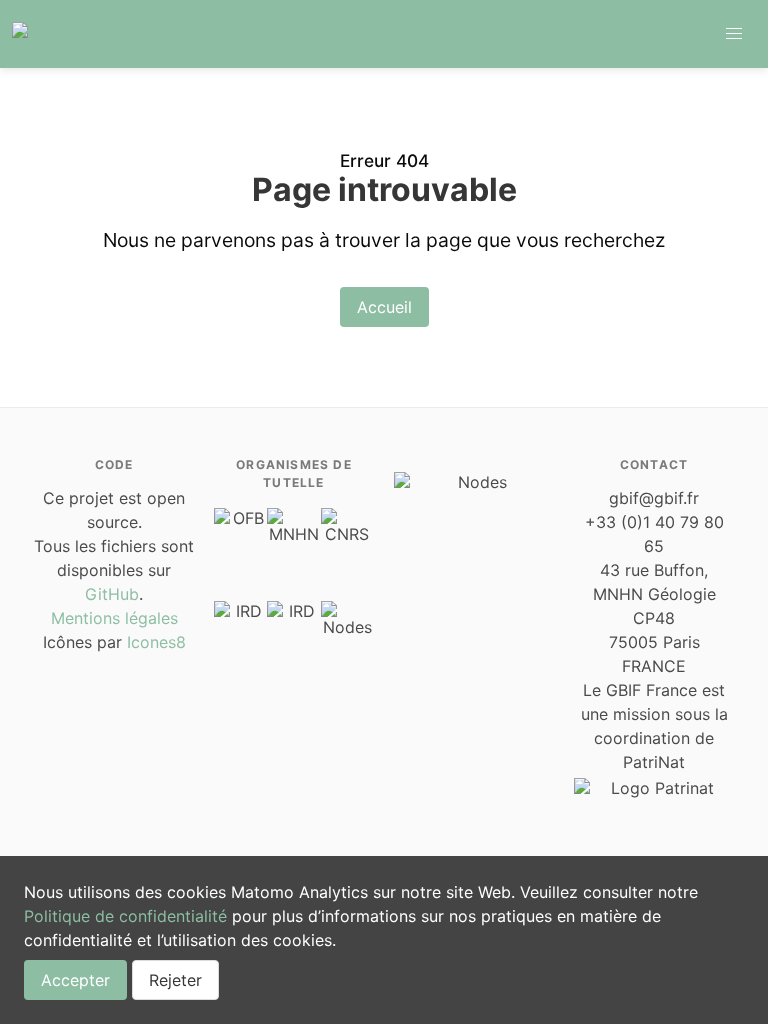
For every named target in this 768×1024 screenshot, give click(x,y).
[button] (734, 34)
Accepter (75, 980)
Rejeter (175, 980)
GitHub (112, 594)
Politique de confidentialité (125, 916)
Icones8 (156, 642)
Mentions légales (114, 618)
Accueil (384, 307)
